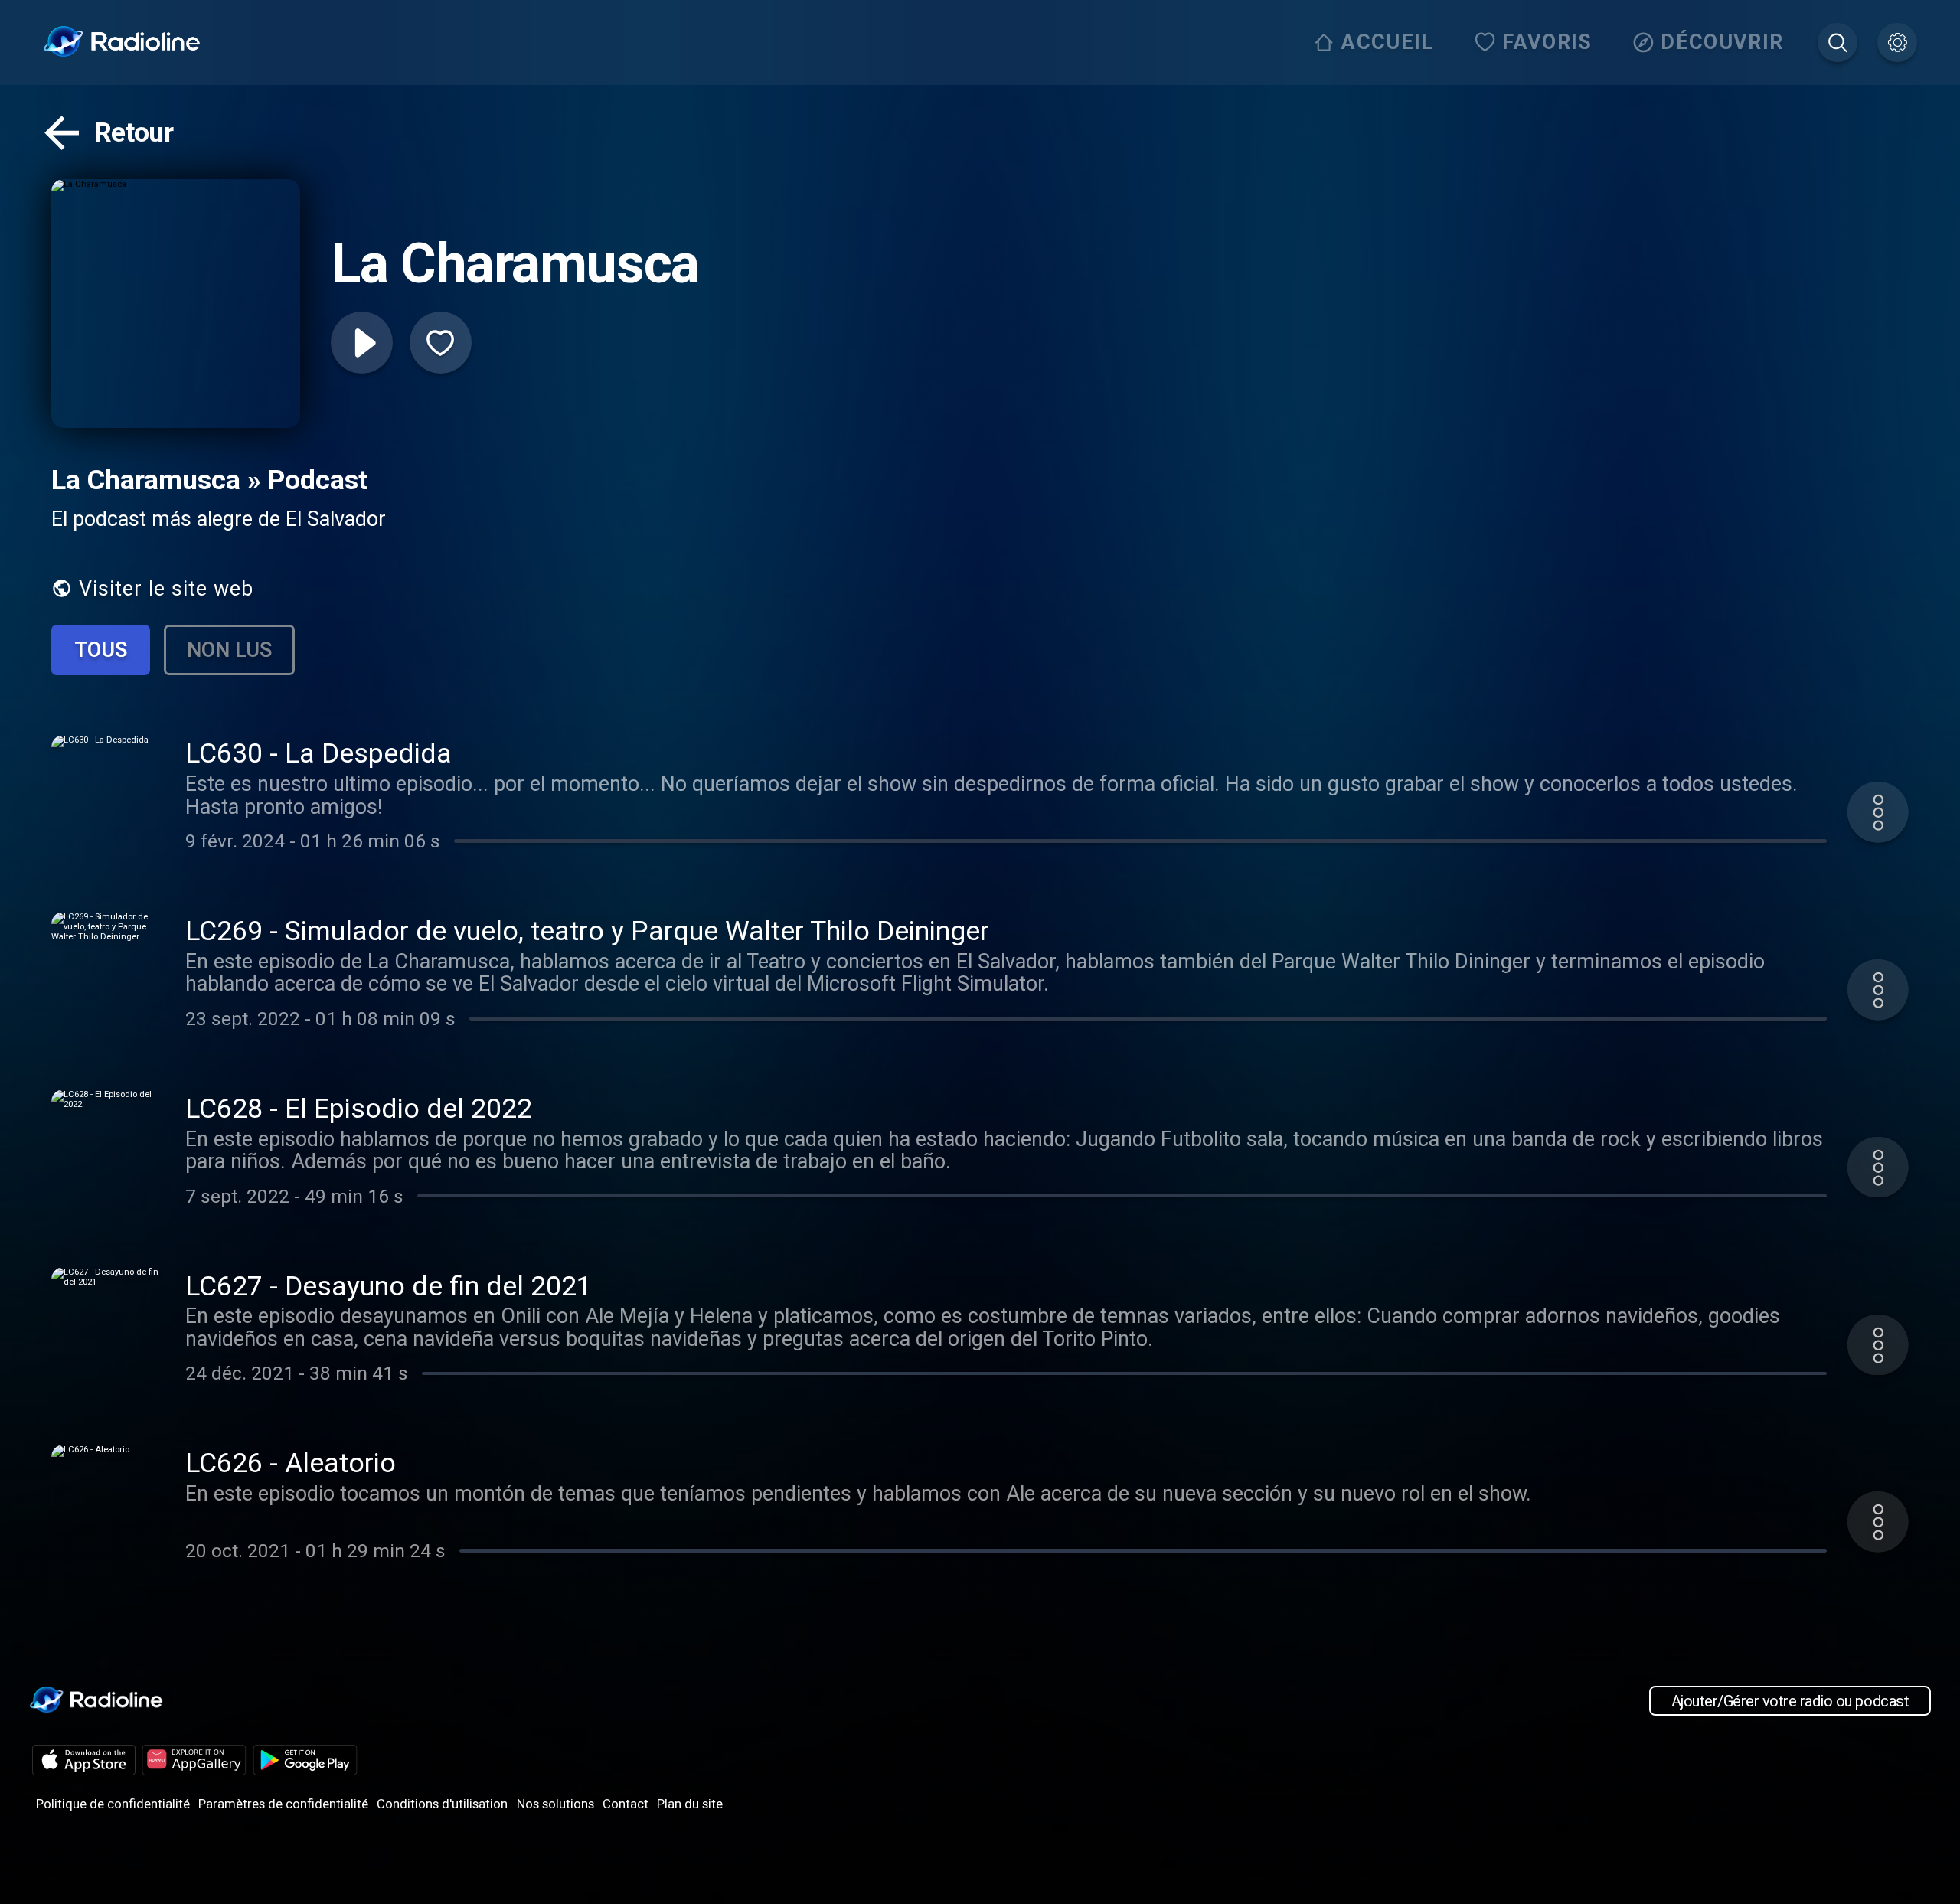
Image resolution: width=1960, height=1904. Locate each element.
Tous (101, 650)
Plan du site (690, 1804)
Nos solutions (555, 1804)
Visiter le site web (166, 589)
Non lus (229, 650)
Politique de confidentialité (113, 1804)
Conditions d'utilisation (442, 1804)
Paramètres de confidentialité (283, 1804)
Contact (626, 1804)
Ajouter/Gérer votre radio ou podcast (1790, 1701)
